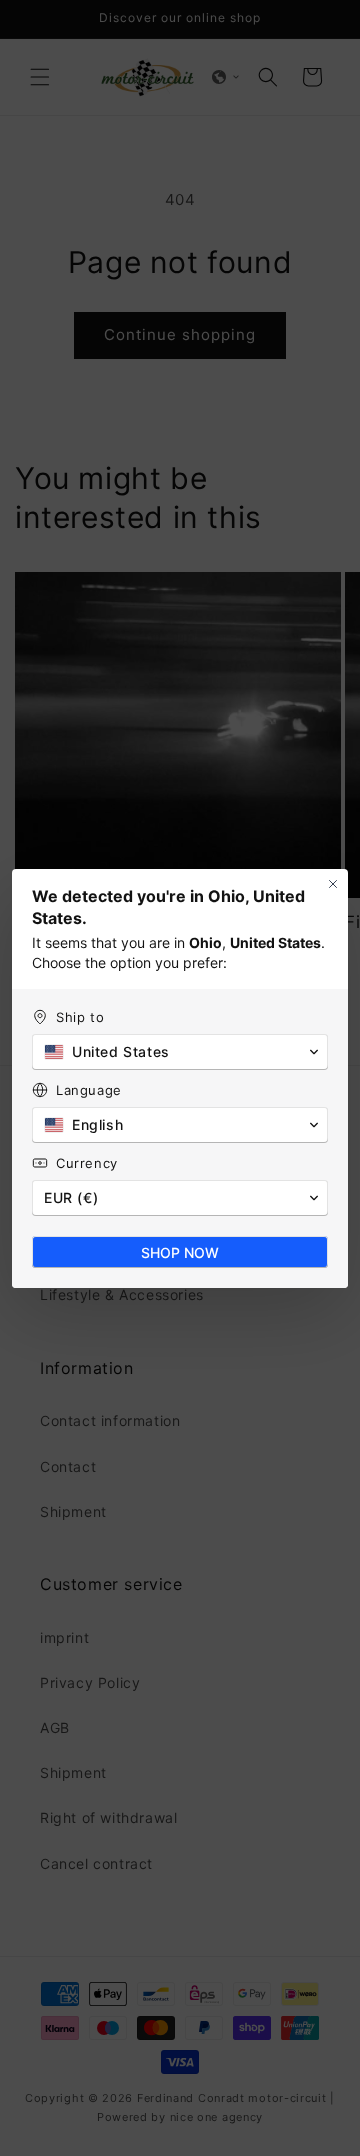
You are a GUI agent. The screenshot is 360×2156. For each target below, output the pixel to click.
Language (89, 1090)
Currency (87, 1163)
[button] (180, 1052)
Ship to (80, 1017)
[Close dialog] (333, 884)
